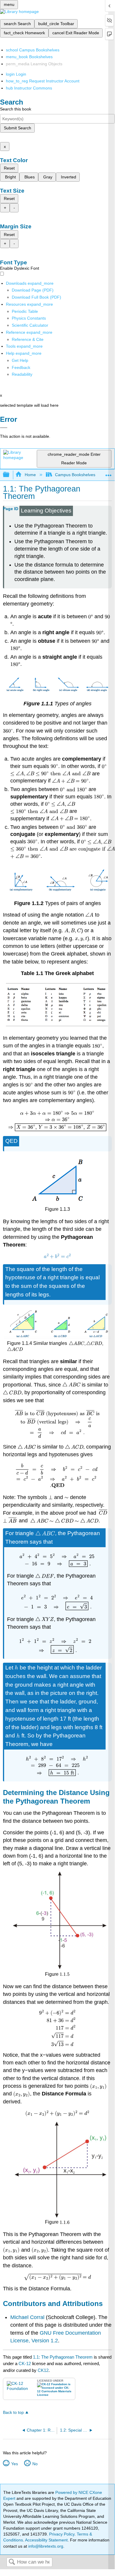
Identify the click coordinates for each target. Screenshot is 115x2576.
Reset (9, 168)
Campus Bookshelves (75, 475)
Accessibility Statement (46, 2540)
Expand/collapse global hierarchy (10, 475)
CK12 (43, 2370)
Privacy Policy (62, 2534)
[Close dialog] (4, 428)
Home (30, 475)
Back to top (13, 2413)
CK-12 (25, 2363)
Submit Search (17, 128)
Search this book (16, 109)
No (35, 2464)
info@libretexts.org (45, 2546)
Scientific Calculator (30, 325)
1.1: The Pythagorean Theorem (63, 2357)
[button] (21, 367)
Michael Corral (27, 2317)
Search (12, 2562)
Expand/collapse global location (109, 473)
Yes (14, 2464)
